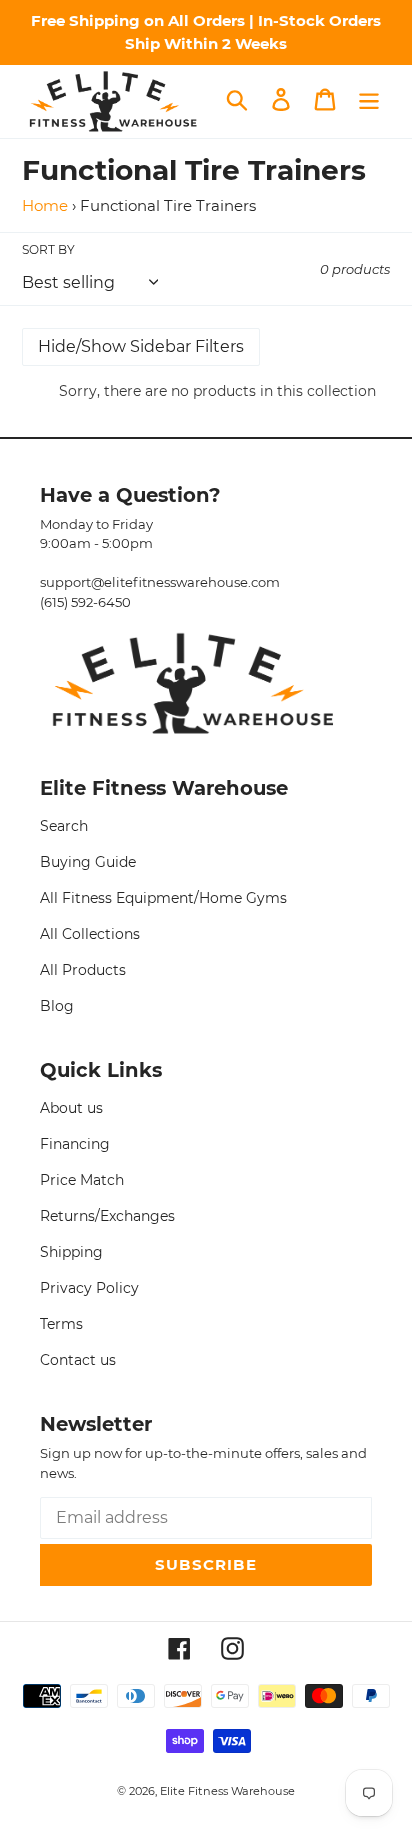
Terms (61, 1324)
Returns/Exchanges (107, 1216)
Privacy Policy (89, 1288)
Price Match (82, 1180)
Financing (75, 1144)
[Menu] (369, 100)
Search (64, 826)
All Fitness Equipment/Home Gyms (163, 898)
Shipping (71, 1252)
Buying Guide (88, 862)
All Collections (90, 934)
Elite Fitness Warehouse (227, 1791)
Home (45, 205)
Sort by (48, 249)
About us (71, 1108)
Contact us (78, 1360)
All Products (83, 970)
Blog (57, 1006)
